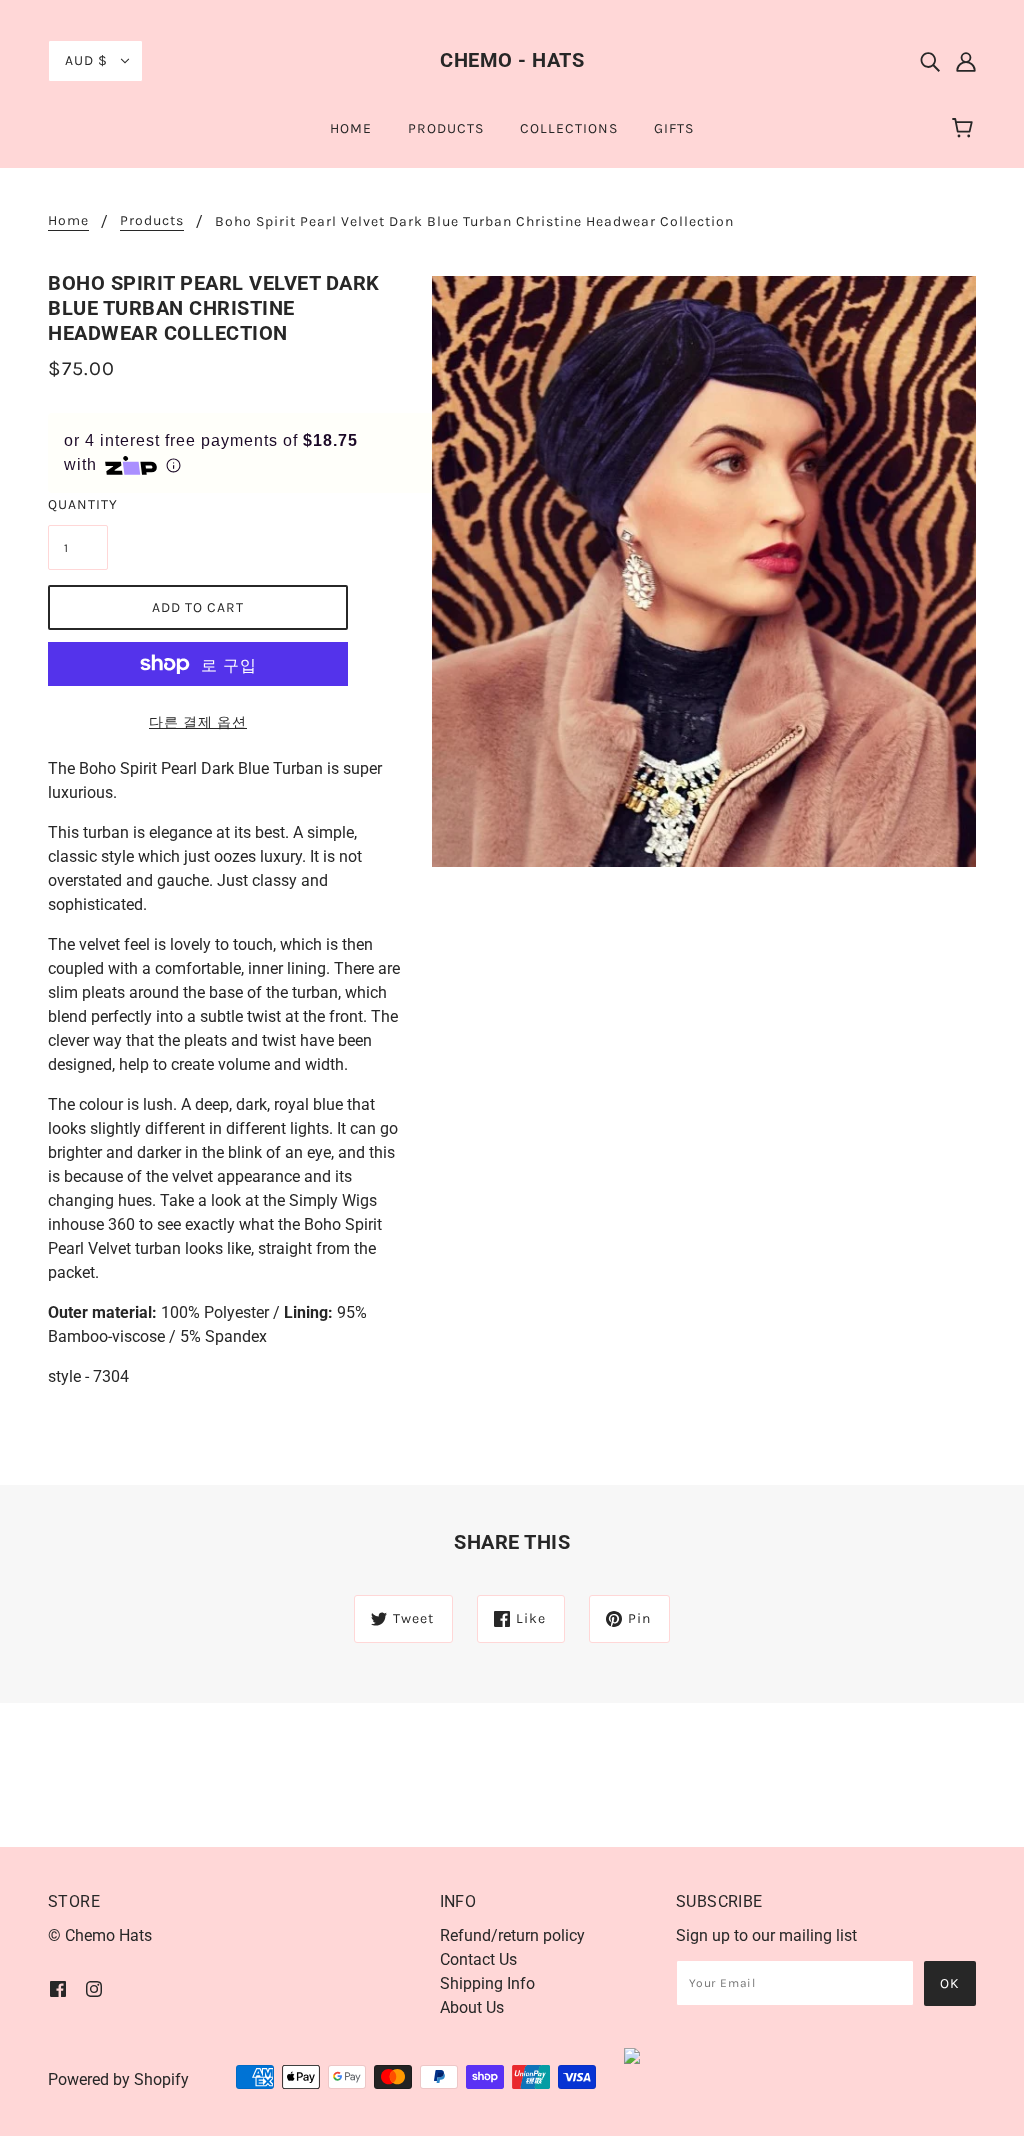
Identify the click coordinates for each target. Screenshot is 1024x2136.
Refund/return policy (512, 1935)
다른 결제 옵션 (198, 722)
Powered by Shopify (118, 2079)
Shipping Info (487, 1983)
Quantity (78, 504)
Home (68, 221)
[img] (930, 61)
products (152, 221)
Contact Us (478, 1959)
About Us (472, 2007)
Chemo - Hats (512, 60)
